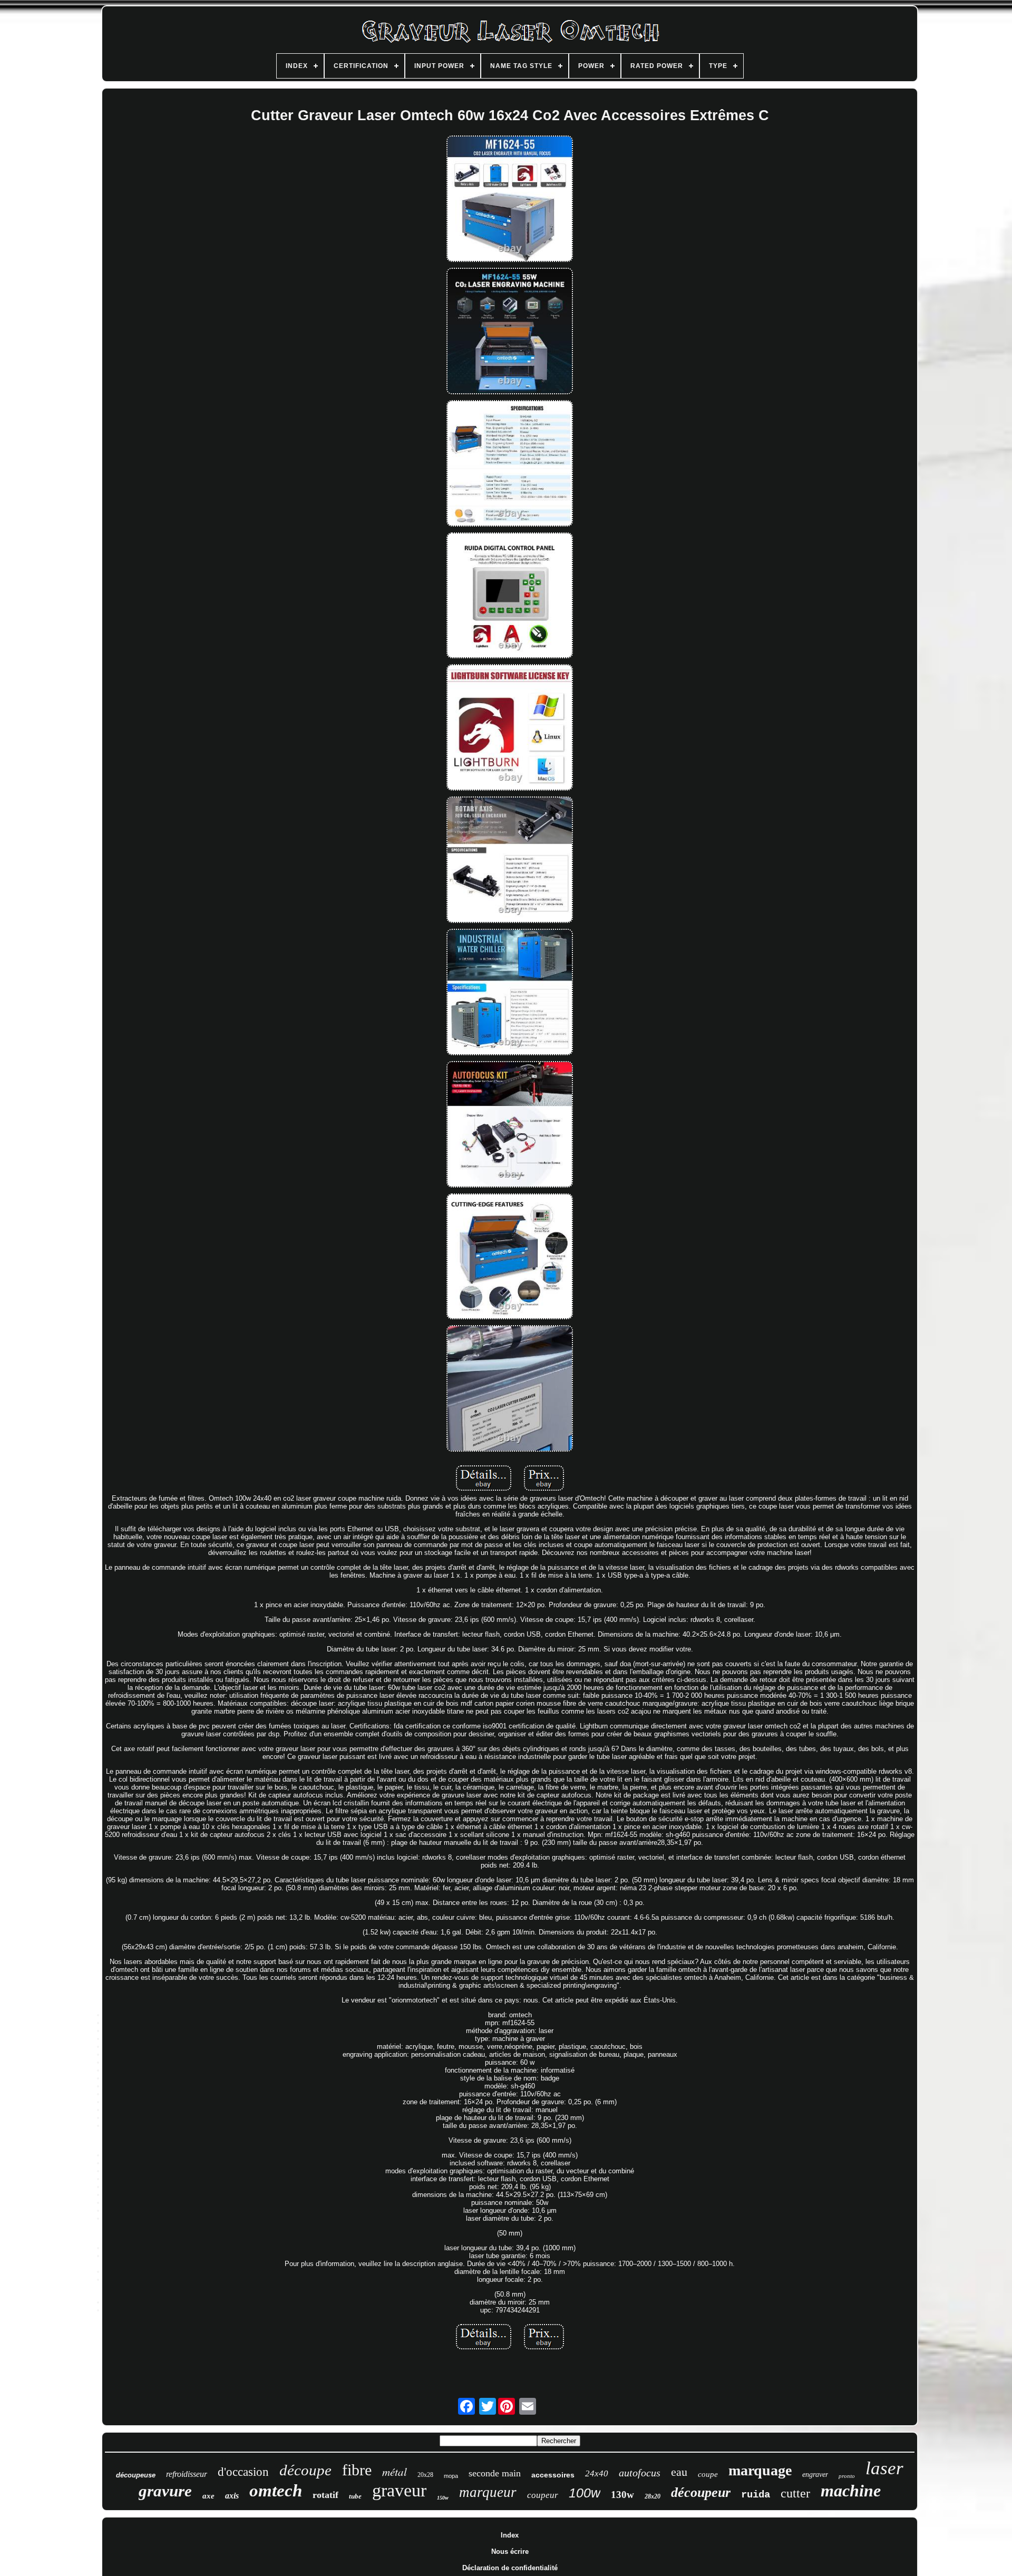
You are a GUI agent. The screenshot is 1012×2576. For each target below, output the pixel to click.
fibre (357, 2470)
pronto (847, 2476)
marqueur (488, 2492)
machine (851, 2491)
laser (884, 2468)
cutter (795, 2493)
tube (355, 2496)
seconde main (495, 2473)
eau (679, 2472)
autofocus (640, 2473)
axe (208, 2496)
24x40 (597, 2473)
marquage (760, 2470)
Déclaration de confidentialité (510, 2568)
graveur (399, 2490)
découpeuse (136, 2475)
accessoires (553, 2475)
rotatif (325, 2495)
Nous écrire (510, 2551)
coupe (708, 2474)
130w (622, 2495)
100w (585, 2493)
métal (395, 2472)
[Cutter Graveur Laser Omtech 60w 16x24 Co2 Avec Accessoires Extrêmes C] (510, 200)
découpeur (701, 2492)
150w (443, 2498)
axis (232, 2496)
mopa (451, 2476)
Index (510, 2535)
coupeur (543, 2495)
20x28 (425, 2475)
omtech (276, 2491)
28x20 (653, 2496)
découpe (305, 2470)
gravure (165, 2491)
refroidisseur (187, 2474)
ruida (756, 2495)
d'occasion (243, 2472)
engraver (815, 2475)
